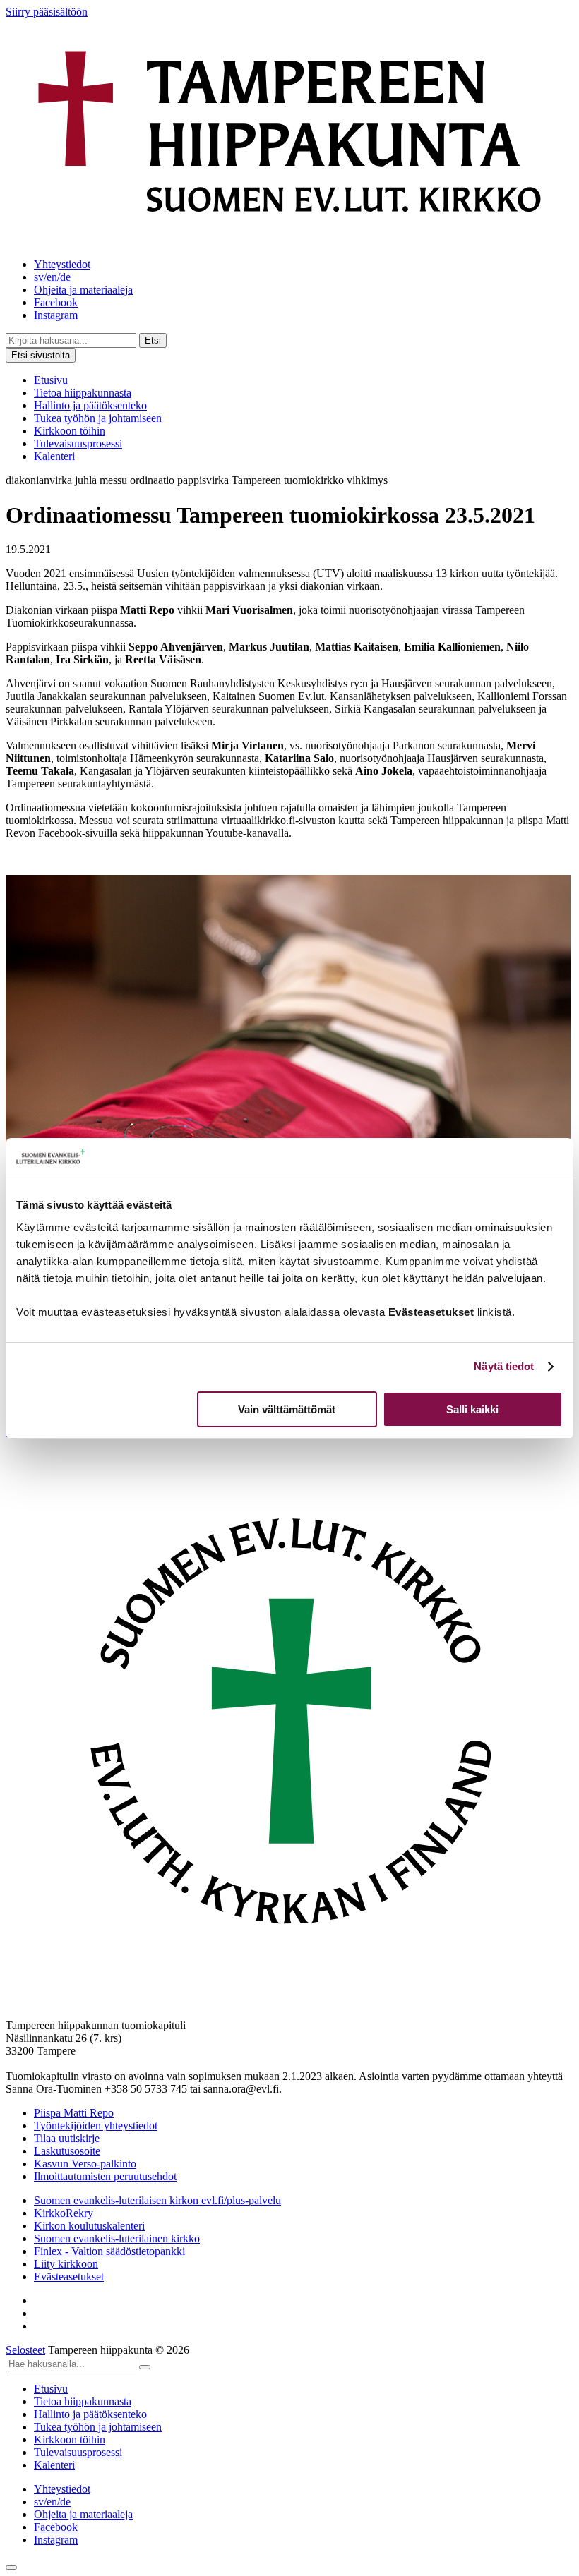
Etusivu (51, 380)
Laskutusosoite (67, 2151)
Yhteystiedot (62, 264)
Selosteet (25, 2350)
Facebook (56, 302)
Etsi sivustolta (41, 355)
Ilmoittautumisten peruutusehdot (105, 2176)
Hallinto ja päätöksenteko (90, 405)
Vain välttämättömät (287, 1409)
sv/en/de (52, 277)
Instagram (56, 315)
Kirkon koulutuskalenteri (89, 2226)
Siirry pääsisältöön (47, 12)
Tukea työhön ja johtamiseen (98, 418)
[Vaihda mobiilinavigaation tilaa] (11, 2568)
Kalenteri (54, 456)
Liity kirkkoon (66, 2264)
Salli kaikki (472, 1409)
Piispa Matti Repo (74, 2113)
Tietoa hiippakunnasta (83, 393)
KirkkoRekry (64, 2213)
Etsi (153, 340)
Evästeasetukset (69, 2276)
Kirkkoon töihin (70, 431)
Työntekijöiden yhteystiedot (96, 2125)
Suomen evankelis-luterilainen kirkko (117, 2238)
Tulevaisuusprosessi (78, 443)
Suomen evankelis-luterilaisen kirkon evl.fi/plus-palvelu (157, 2200)
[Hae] (145, 2367)
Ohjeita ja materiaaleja (83, 290)
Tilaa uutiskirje (67, 2138)
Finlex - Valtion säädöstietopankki (109, 2251)
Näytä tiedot (504, 1366)
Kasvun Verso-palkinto (85, 2164)
